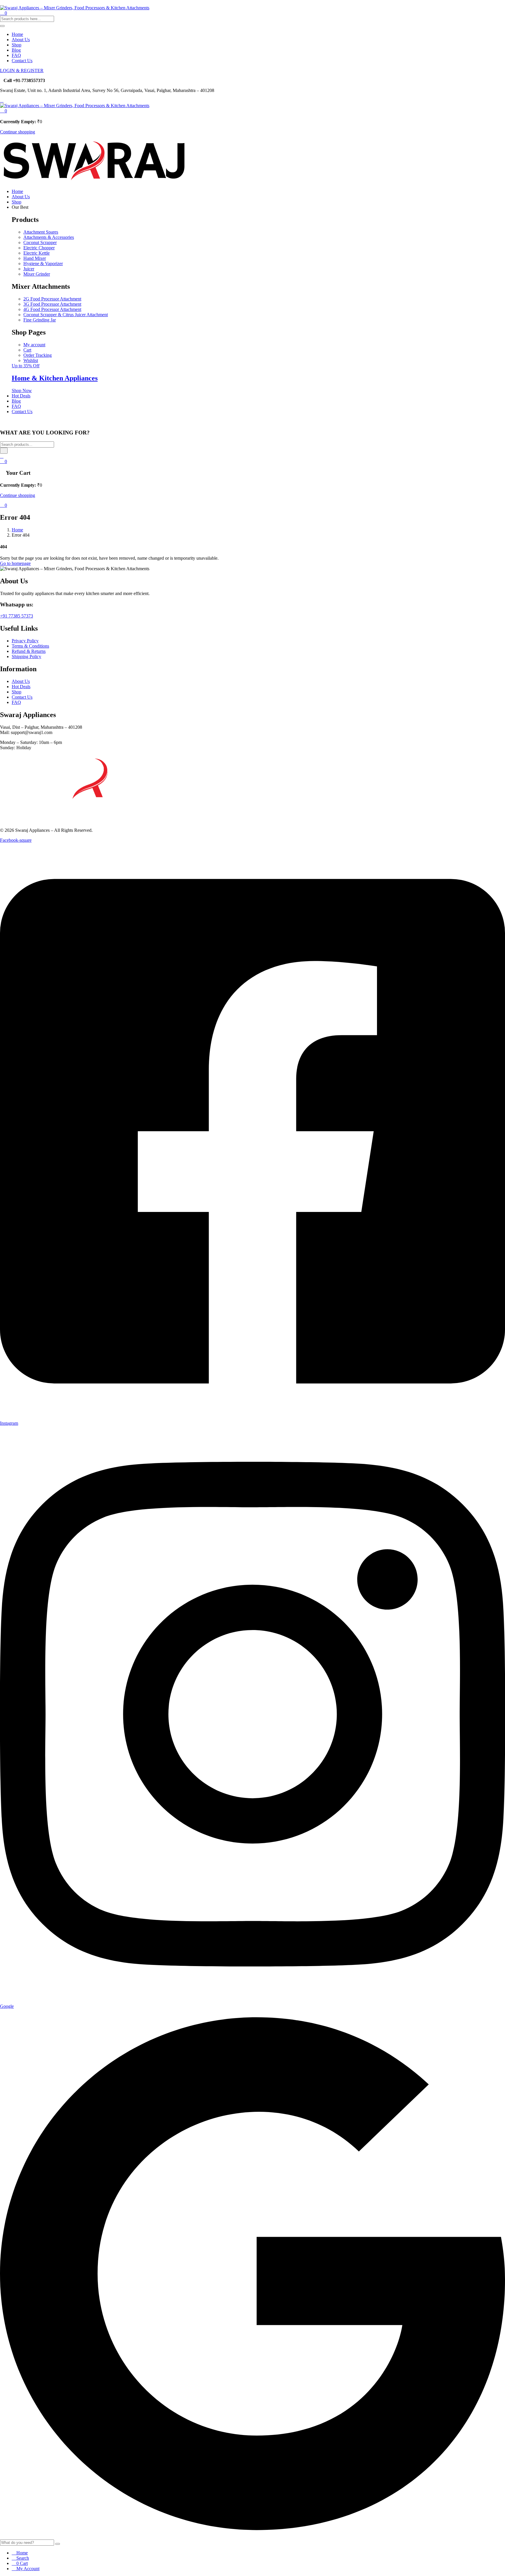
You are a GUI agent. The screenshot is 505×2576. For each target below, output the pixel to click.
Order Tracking (38, 355)
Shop (17, 45)
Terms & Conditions (30, 646)
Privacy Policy (25, 641)
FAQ (16, 55)
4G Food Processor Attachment (52, 309)
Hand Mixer (35, 258)
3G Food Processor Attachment (52, 304)
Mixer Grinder (37, 274)
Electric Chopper (39, 248)
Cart (27, 350)
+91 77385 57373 (17, 616)
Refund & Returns (29, 651)
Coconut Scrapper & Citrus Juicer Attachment (66, 315)
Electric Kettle (37, 253)
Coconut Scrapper (40, 242)
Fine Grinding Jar (40, 320)
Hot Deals (21, 396)
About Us (21, 40)
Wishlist (31, 360)
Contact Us (22, 61)
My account (34, 345)
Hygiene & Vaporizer (43, 263)
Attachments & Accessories (49, 237)
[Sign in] (2, 456)
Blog (16, 50)
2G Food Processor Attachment (52, 299)
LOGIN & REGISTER (22, 71)
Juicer (29, 269)
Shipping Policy (26, 656)
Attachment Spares (41, 232)
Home (17, 34)
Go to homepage (15, 563)
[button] (4, 111)
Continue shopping (18, 132)
